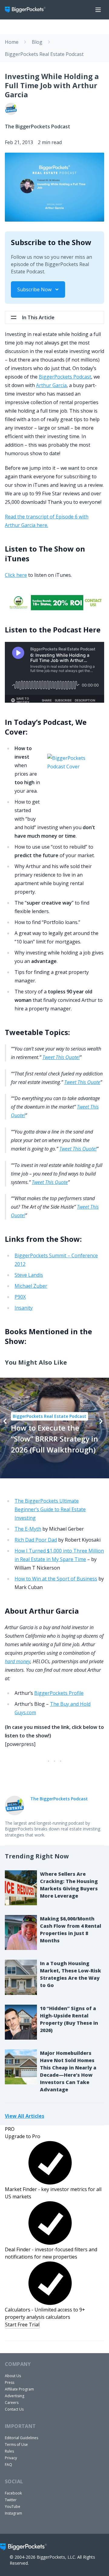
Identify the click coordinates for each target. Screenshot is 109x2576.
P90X (20, 1297)
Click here (16, 575)
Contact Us (14, 2409)
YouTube (13, 2507)
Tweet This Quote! (61, 1057)
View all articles (25, 2116)
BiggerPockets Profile (59, 1693)
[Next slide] (101, 1421)
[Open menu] (98, 10)
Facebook (13, 2493)
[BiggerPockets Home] (28, 10)
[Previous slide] (5, 1421)
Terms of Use (16, 2444)
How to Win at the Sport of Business (56, 1579)
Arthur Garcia (51, 385)
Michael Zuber (31, 1286)
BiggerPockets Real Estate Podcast (44, 54)
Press (10, 2382)
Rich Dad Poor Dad (36, 1540)
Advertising (15, 2396)
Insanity (24, 1308)
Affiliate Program (19, 2389)
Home (12, 42)
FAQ (8, 2465)
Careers (12, 2403)
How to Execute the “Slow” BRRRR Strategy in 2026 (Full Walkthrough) (54, 1439)
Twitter (11, 2500)
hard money (18, 1661)
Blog (37, 42)
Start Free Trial (22, 2325)
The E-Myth (28, 1529)
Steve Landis (29, 1275)
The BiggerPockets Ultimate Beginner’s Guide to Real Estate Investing (50, 1509)
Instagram (13, 2513)
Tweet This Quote (82, 1082)
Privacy (11, 2458)
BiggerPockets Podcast (65, 377)
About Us (13, 2376)
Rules (9, 2451)
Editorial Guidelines (21, 2438)
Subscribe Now (34, 289)
